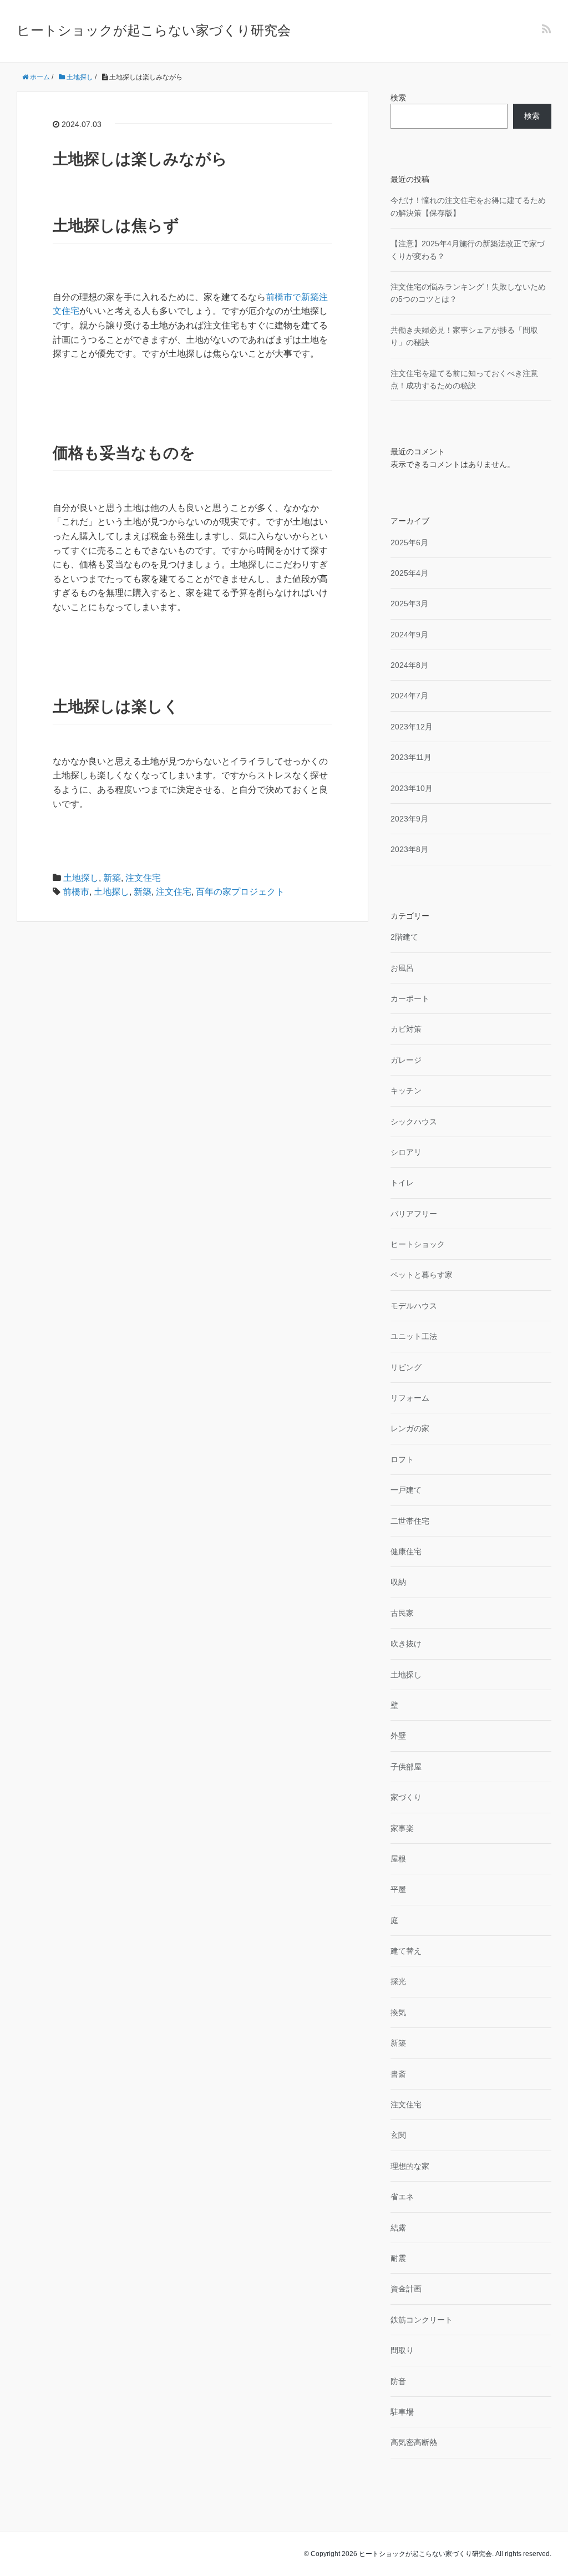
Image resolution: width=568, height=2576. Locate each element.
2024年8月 (409, 665)
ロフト (402, 1459)
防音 (398, 2381)
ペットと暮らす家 (422, 1275)
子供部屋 (406, 1767)
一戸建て (406, 1490)
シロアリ (406, 1152)
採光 (398, 1981)
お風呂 (402, 968)
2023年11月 (411, 757)
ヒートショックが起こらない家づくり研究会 (154, 30)
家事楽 (402, 1828)
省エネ (402, 2197)
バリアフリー (414, 1214)
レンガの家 (410, 1428)
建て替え (406, 1951)
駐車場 (402, 2412)
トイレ (402, 1183)
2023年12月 (412, 727)
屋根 (398, 1859)
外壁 (398, 1736)
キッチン (406, 1091)
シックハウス (414, 1122)
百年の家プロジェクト (240, 892)
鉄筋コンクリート (422, 2320)
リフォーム (410, 1398)
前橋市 (76, 892)
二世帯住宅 (410, 1521)
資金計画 (406, 2289)
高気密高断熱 (414, 2442)
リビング (406, 1367)
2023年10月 (412, 788)
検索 (398, 98)
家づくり (406, 1797)
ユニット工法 (414, 1336)
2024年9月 (409, 635)
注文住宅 (143, 878)
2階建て (404, 937)
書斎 (398, 2074)
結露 (398, 2228)
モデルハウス (414, 1306)
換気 (398, 2012)
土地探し (81, 878)
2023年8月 (409, 849)
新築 (112, 878)
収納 (398, 1582)
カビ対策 (406, 1029)
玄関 (398, 2135)
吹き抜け (406, 1644)
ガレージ (406, 1060)
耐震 (398, 2258)
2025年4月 (409, 573)
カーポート (410, 998)
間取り (402, 2350)
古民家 (402, 1613)
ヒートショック (418, 1244)
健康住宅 (406, 1551)
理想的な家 (410, 2166)
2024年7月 (409, 696)
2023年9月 (409, 819)
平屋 (398, 1889)
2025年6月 (409, 542)
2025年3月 (409, 604)
